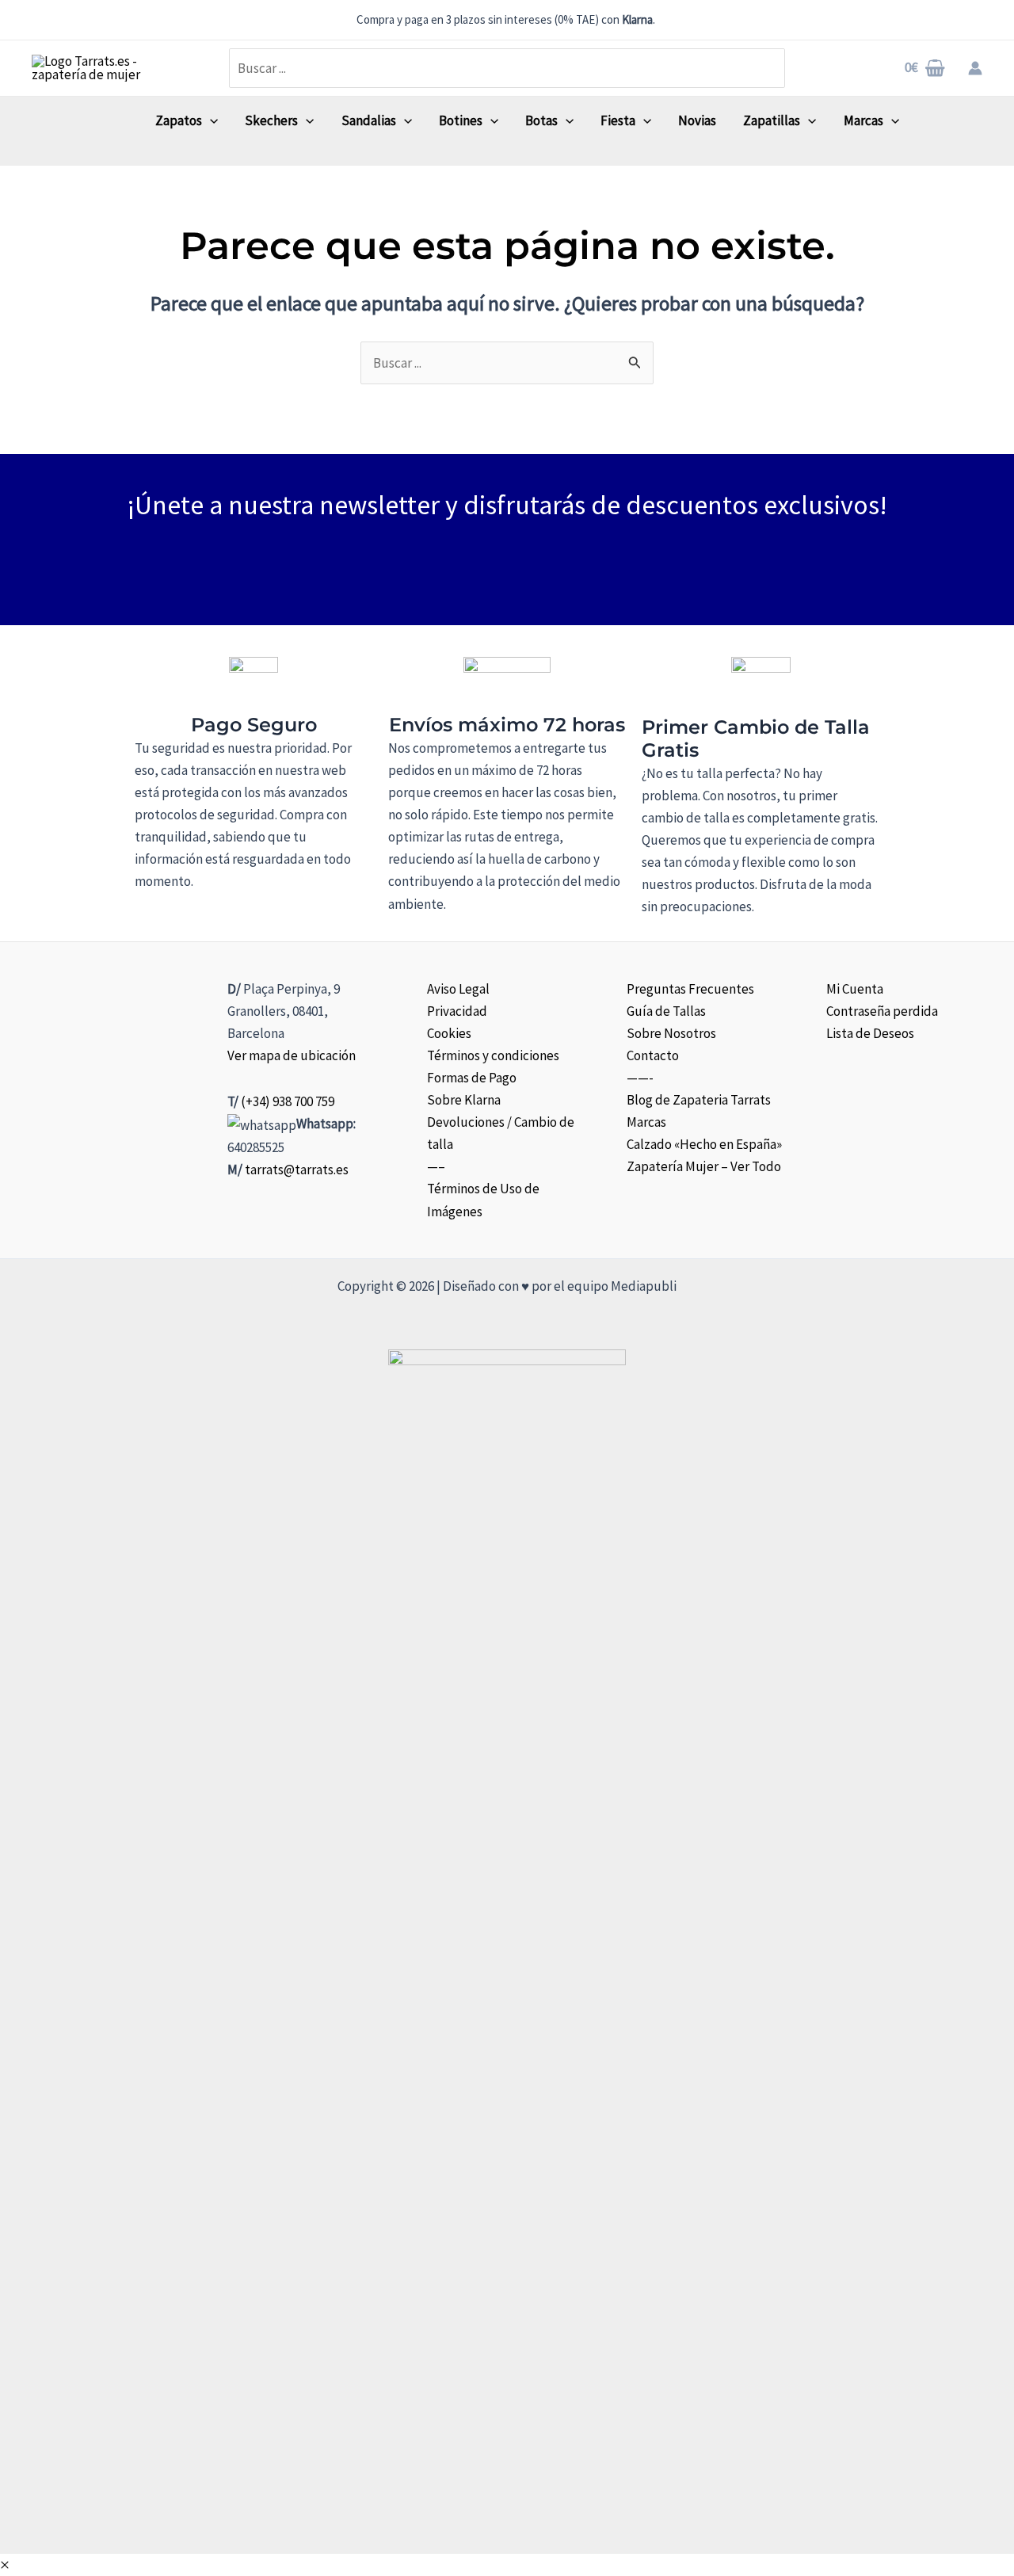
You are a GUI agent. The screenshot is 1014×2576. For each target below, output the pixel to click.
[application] (210, 120)
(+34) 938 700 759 (288, 1101)
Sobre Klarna (464, 1100)
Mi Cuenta (855, 989)
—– (436, 1166)
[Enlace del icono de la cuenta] (975, 68)
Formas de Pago (472, 1078)
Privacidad (457, 1011)
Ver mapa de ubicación (292, 1055)
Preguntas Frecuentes (690, 989)
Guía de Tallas (666, 1011)
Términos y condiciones (493, 1055)
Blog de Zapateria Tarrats (699, 1100)
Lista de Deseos (870, 1033)
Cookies (449, 1033)
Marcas (646, 1122)
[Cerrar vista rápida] (5, 2565)
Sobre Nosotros (671, 1033)
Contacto (653, 1055)
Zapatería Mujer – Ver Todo (704, 1166)
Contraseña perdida (882, 1011)
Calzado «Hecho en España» (704, 1144)
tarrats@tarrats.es (297, 1170)
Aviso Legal (458, 989)
